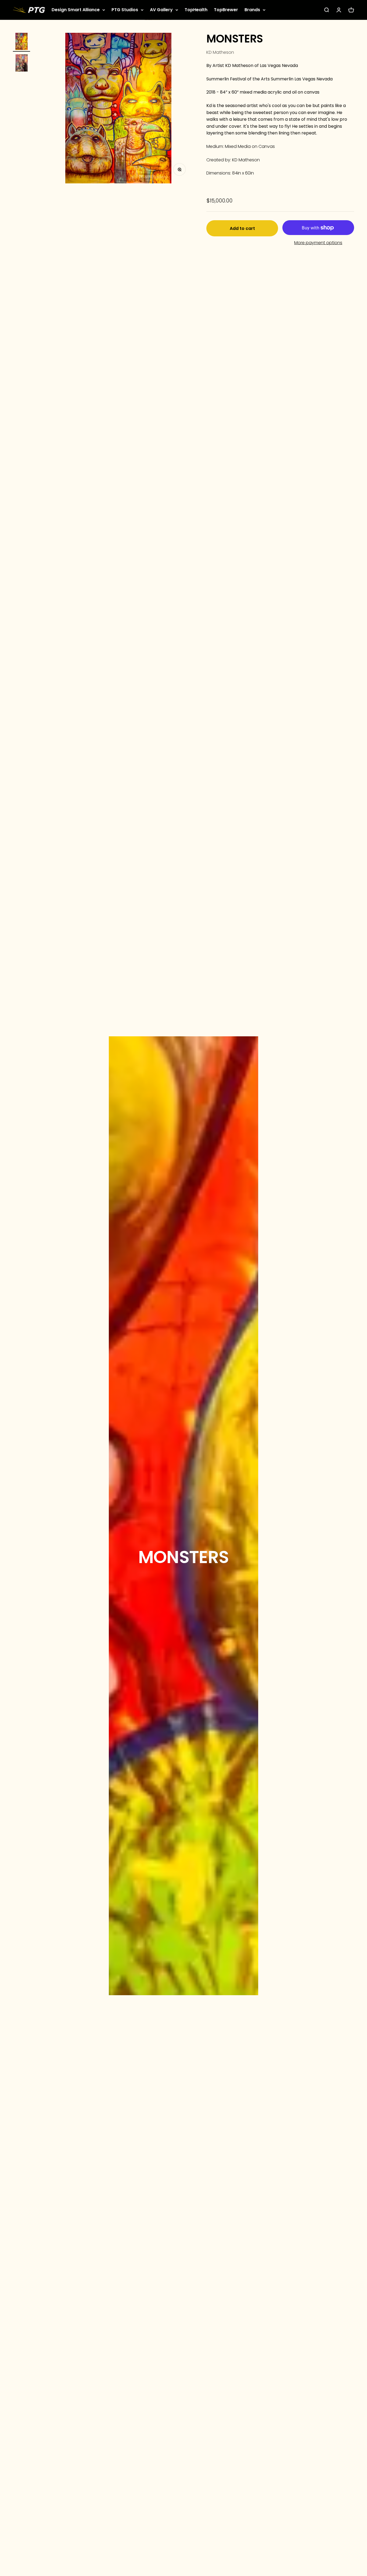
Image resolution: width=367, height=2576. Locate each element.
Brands (252, 10)
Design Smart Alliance (76, 10)
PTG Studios (125, 10)
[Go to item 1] (21, 42)
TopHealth (196, 10)
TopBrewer (226, 10)
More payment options (318, 243)
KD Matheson (220, 52)
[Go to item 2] (21, 64)
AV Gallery (161, 10)
